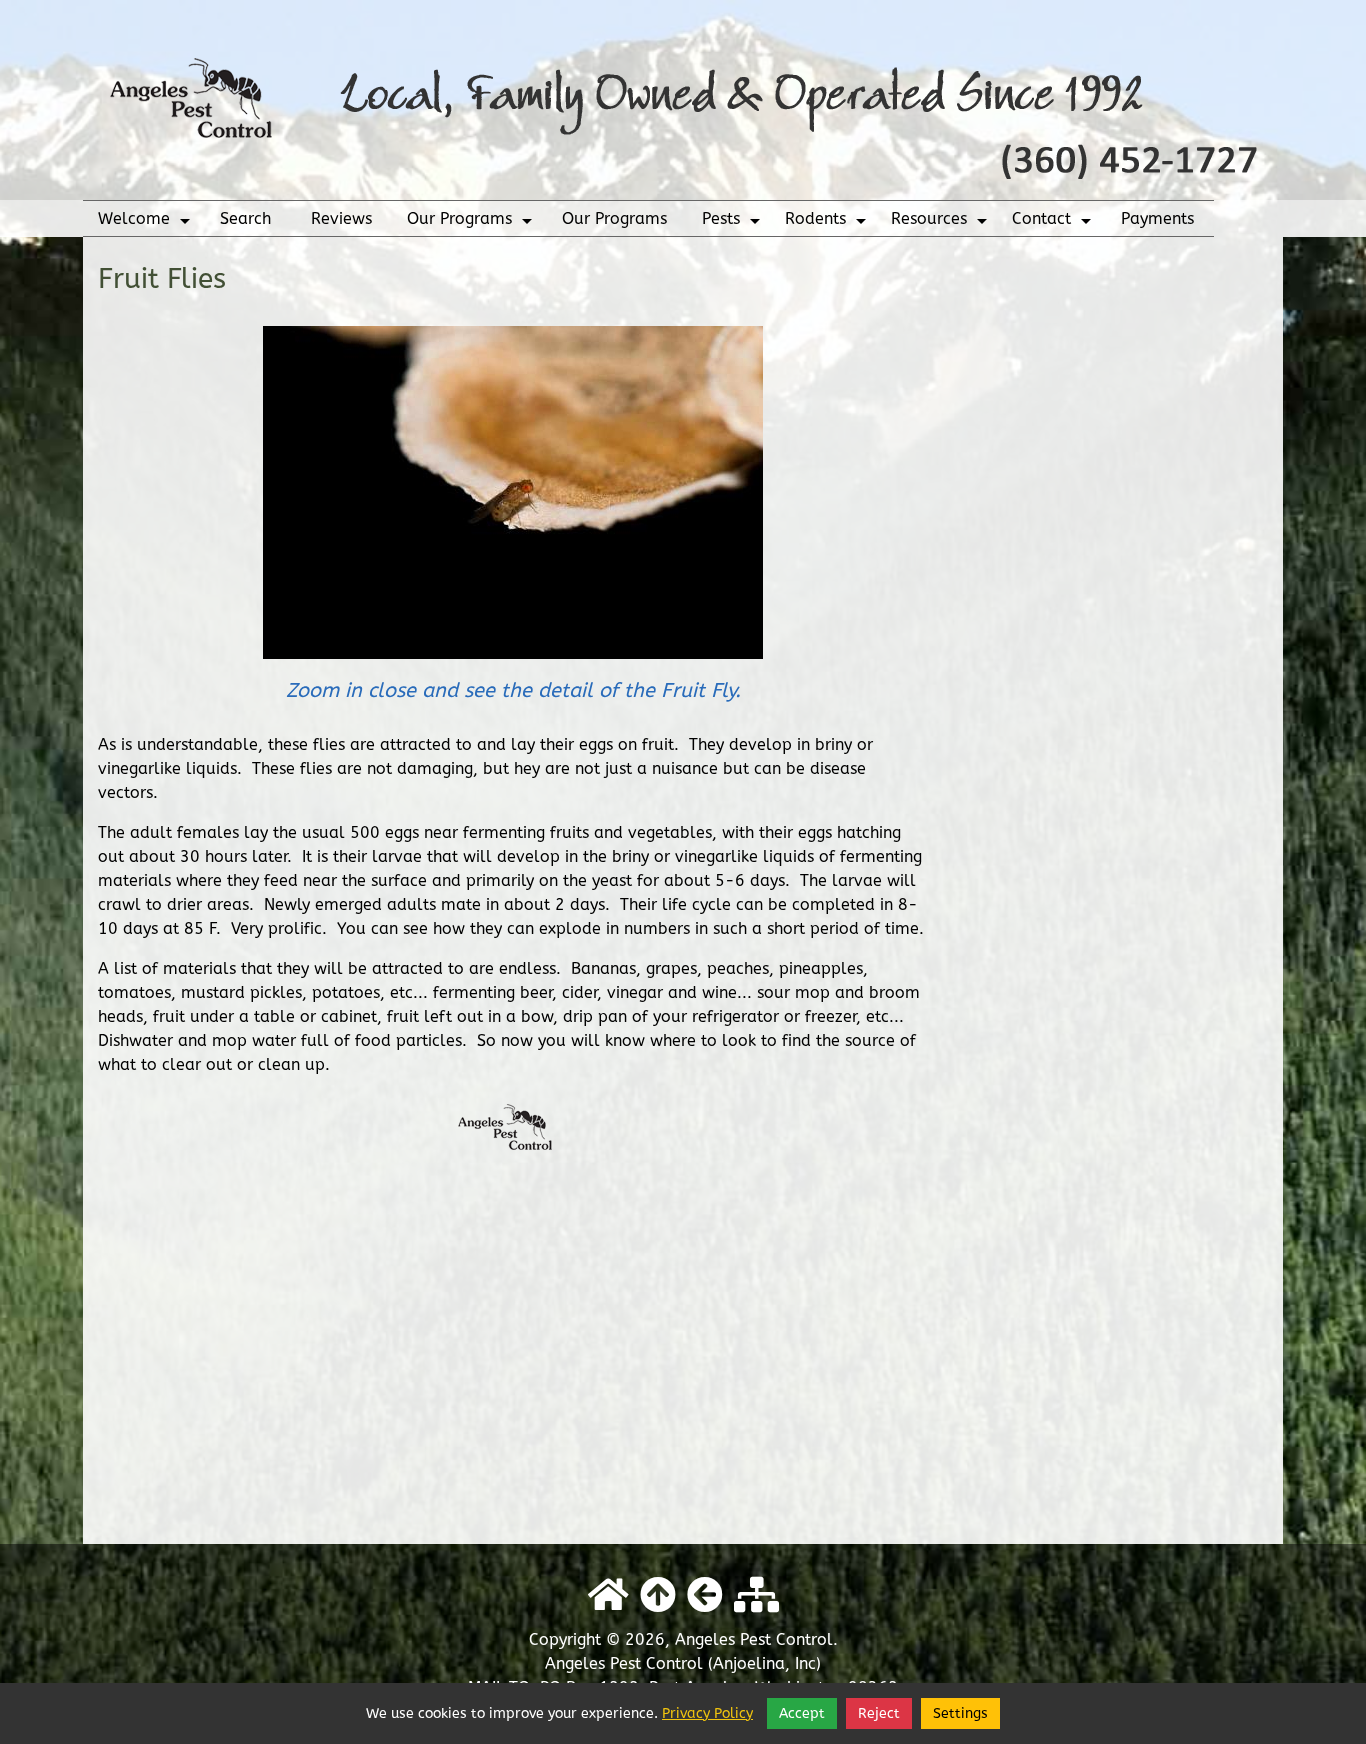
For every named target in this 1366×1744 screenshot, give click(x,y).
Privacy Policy (707, 1713)
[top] (658, 1596)
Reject (879, 1713)
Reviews (341, 218)
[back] (705, 1596)
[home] (683, 98)
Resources (941, 223)
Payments (1157, 218)
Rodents (828, 223)
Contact (1054, 223)
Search (245, 218)
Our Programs (472, 223)
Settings (960, 1713)
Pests (733, 223)
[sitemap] (756, 1596)
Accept (802, 1713)
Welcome (146, 223)
